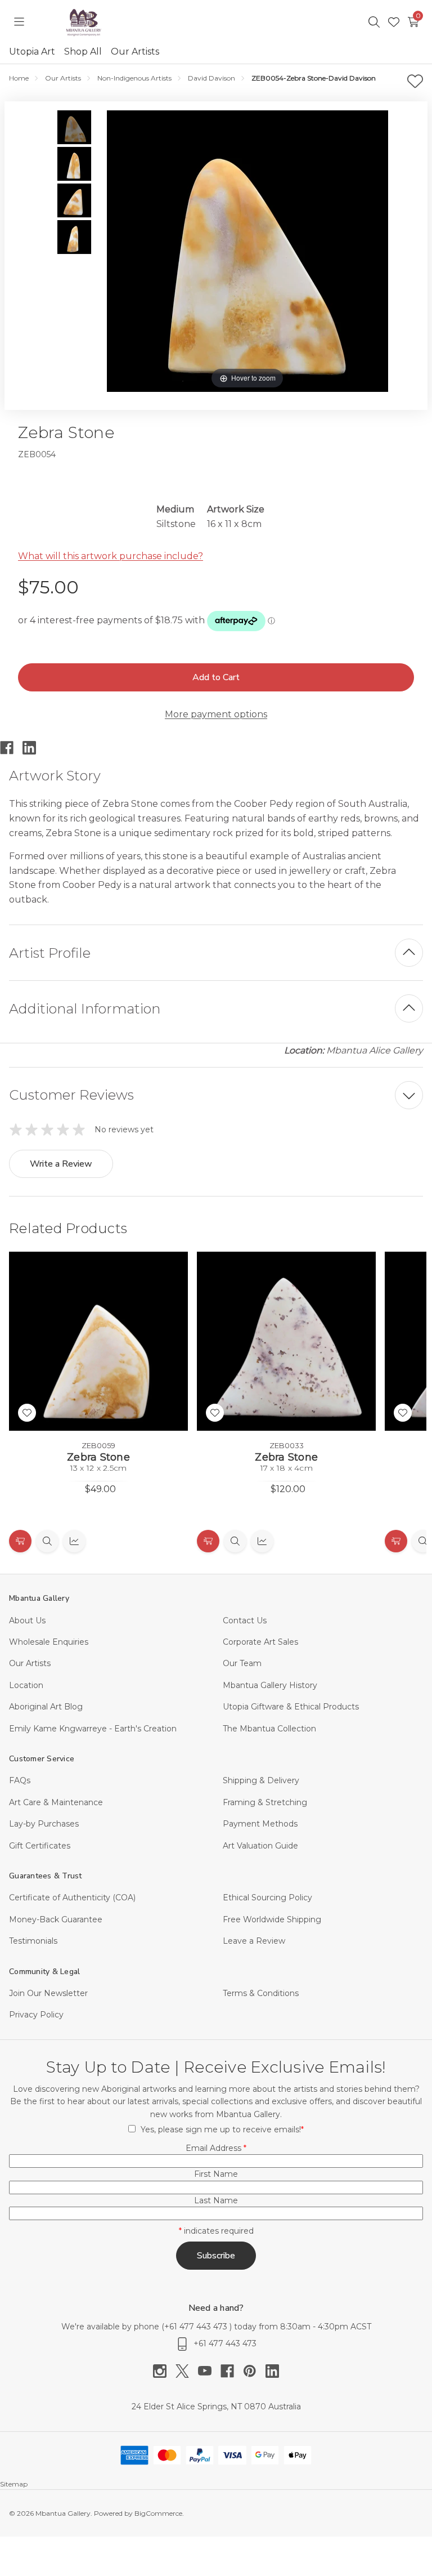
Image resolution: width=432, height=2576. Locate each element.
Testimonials (33, 1941)
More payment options (216, 714)
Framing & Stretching (265, 1802)
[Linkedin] (34, 748)
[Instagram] (164, 2371)
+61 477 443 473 (197, 2327)
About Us (27, 1620)
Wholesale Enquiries (49, 1642)
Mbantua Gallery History (270, 1685)
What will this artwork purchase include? (111, 556)
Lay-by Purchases (44, 1824)
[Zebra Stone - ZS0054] (74, 127)
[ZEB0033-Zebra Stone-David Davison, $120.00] (286, 1341)
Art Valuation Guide (260, 1846)
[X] (187, 2371)
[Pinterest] (254, 2371)
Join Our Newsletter (48, 1993)
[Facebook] (11, 748)
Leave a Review (254, 1941)
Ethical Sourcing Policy (267, 1898)
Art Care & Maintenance (56, 1802)
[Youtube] (209, 2371)
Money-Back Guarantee (56, 1919)
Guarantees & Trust (46, 1876)
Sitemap (14, 2484)
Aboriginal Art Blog (46, 1707)
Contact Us (245, 1620)
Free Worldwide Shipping (272, 1919)
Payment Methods (260, 1824)
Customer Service (42, 1759)
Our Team (242, 1663)
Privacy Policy (36, 2015)
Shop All (83, 52)
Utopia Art (32, 52)
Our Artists (135, 52)
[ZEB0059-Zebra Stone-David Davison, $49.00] (98, 1341)
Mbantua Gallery (39, 1598)
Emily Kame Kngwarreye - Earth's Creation (93, 1729)
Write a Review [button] (61, 1164)
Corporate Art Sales (260, 1642)
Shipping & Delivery (261, 1780)
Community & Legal (44, 1972)
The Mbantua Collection (269, 1729)
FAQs (20, 1780)
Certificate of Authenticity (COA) (72, 1898)
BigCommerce (158, 2513)
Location (26, 1685)
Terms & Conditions (261, 1993)
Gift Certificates (40, 1846)
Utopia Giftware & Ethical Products (291, 1707)
